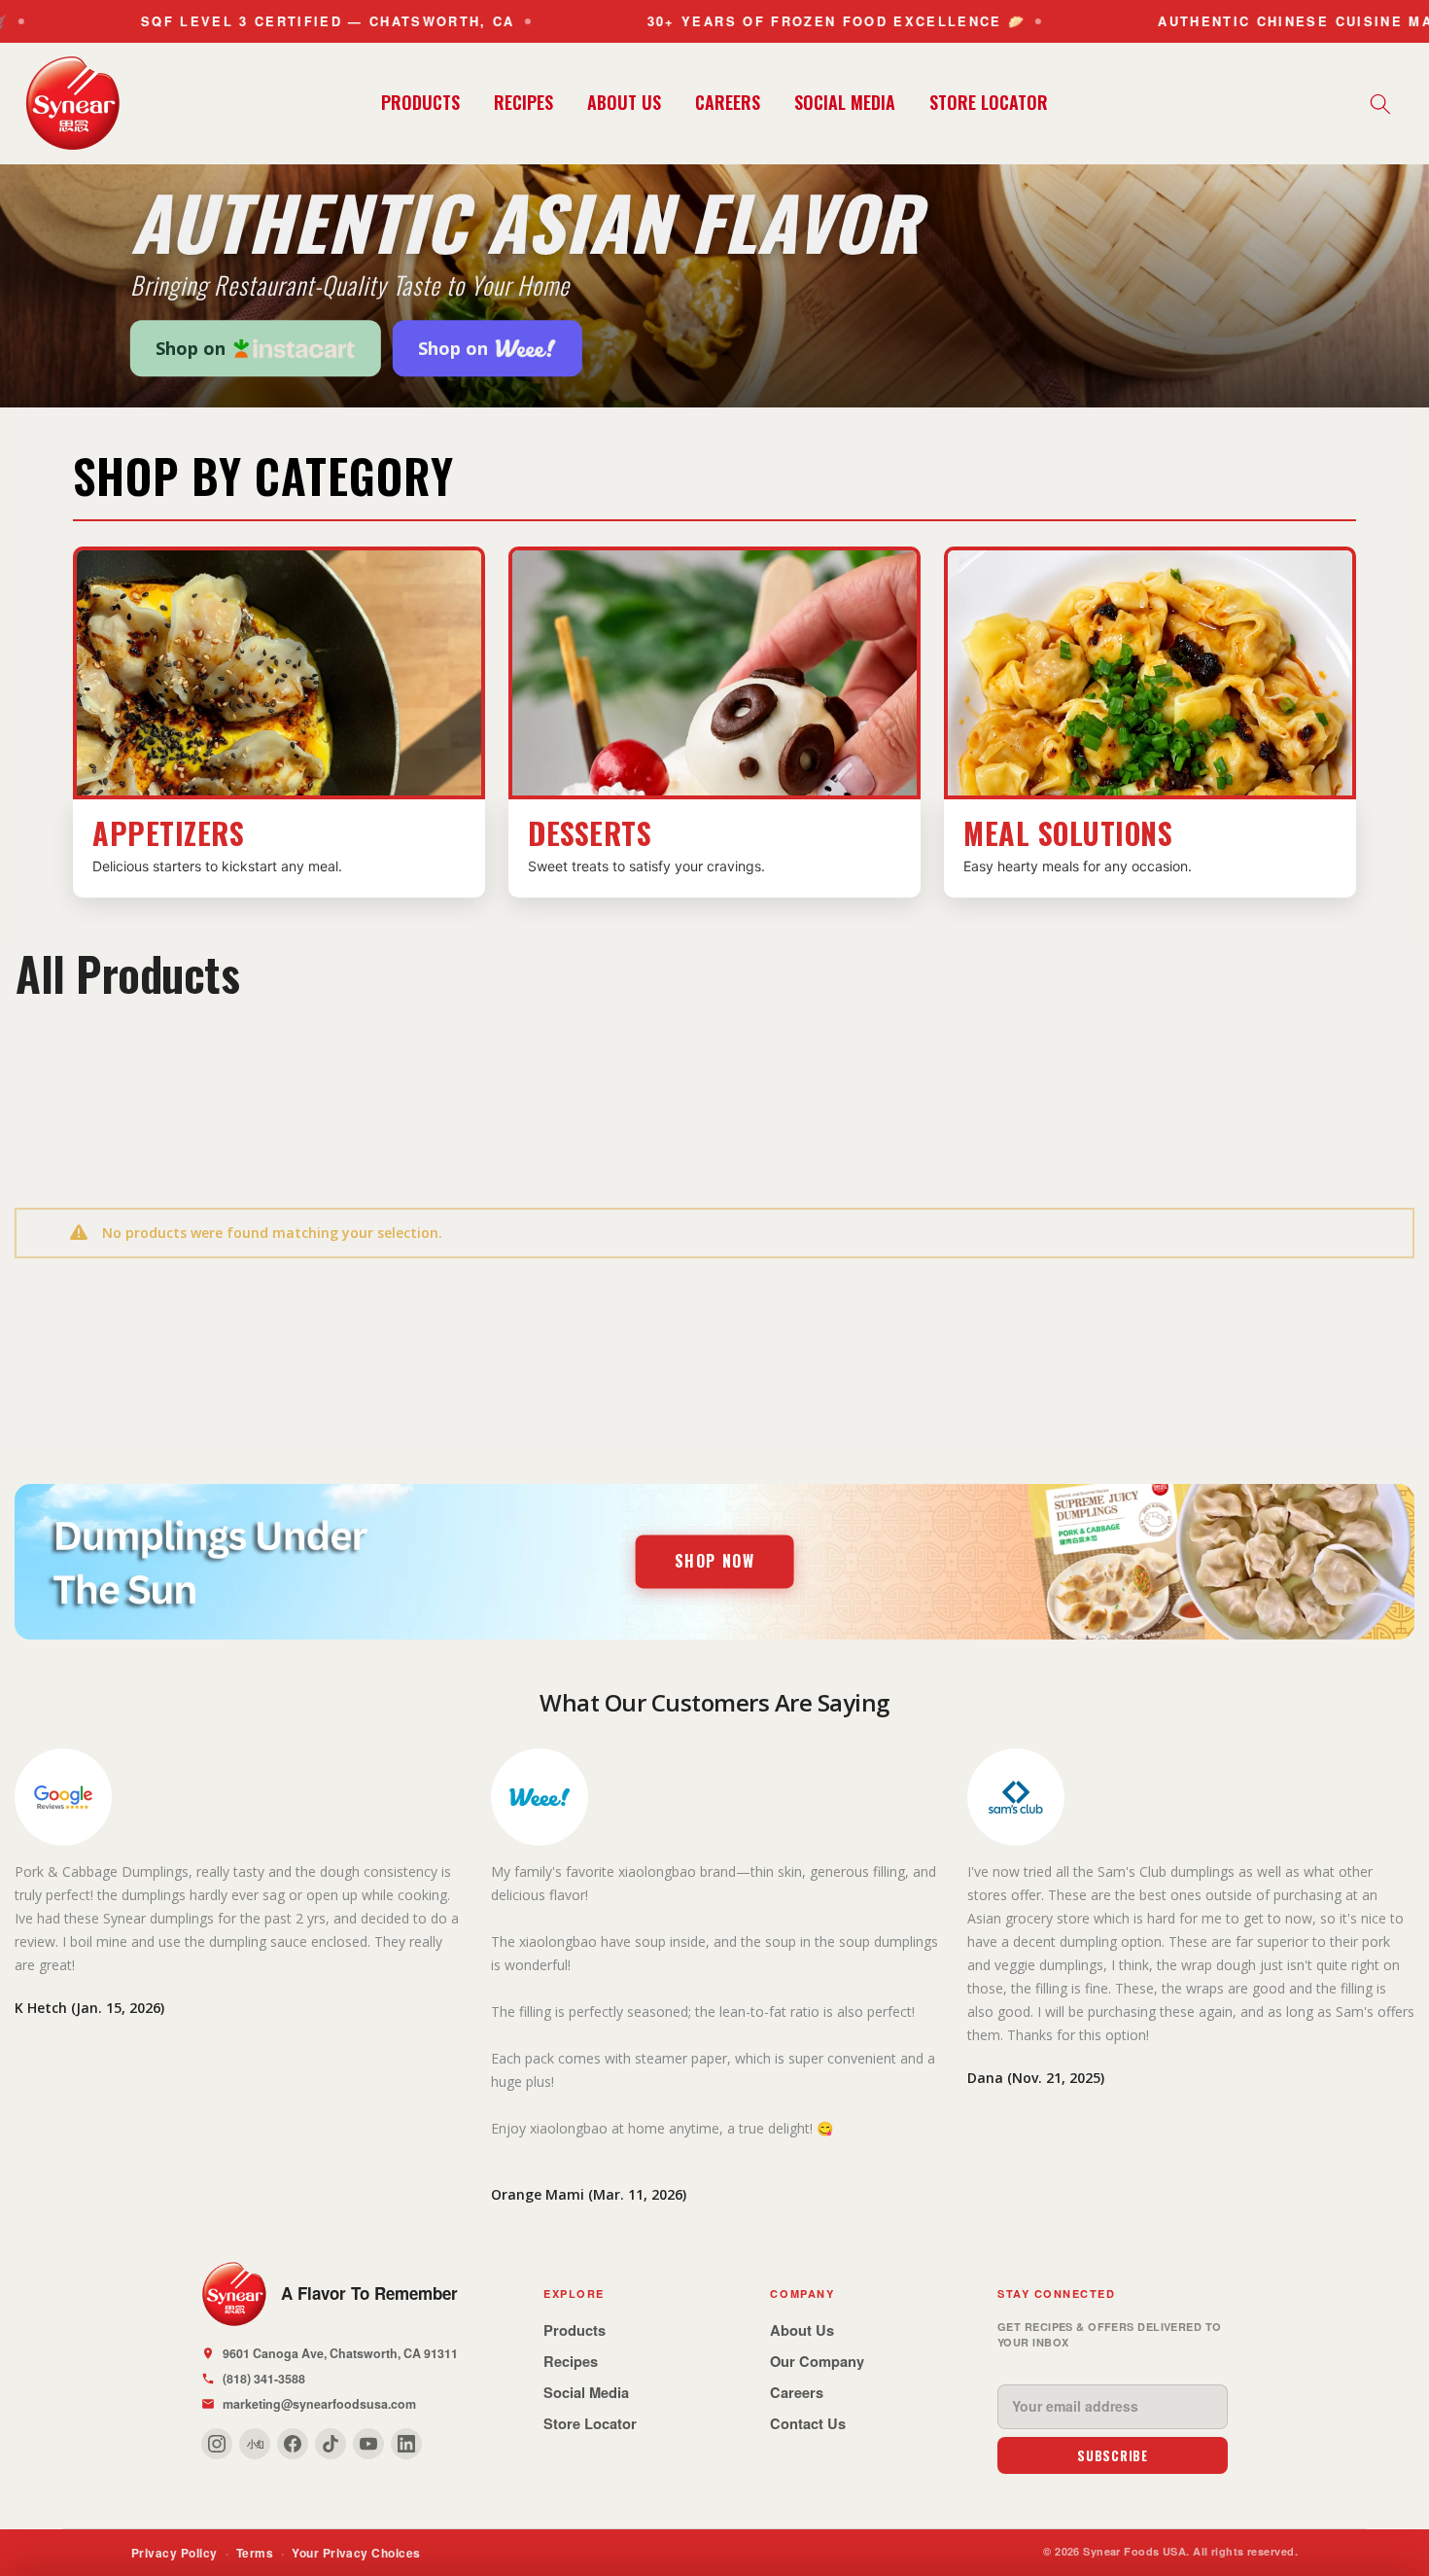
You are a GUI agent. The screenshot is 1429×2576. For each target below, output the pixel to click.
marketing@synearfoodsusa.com (319, 2404)
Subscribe (1113, 2455)
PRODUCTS (420, 102)
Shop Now (715, 1561)
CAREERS (728, 102)
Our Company (817, 2361)
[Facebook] (293, 2444)
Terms (255, 2553)
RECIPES (523, 102)
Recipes (571, 2361)
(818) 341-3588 (264, 2379)
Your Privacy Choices (356, 2553)
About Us (802, 2330)
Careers (797, 2392)
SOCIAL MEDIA (845, 102)
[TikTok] (331, 2444)
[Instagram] (217, 2444)
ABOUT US (624, 102)
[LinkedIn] (406, 2444)
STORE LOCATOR (989, 102)
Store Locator (590, 2423)
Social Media (586, 2392)
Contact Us (808, 2423)
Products (575, 2330)
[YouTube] (368, 2444)
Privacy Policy (174, 2553)
